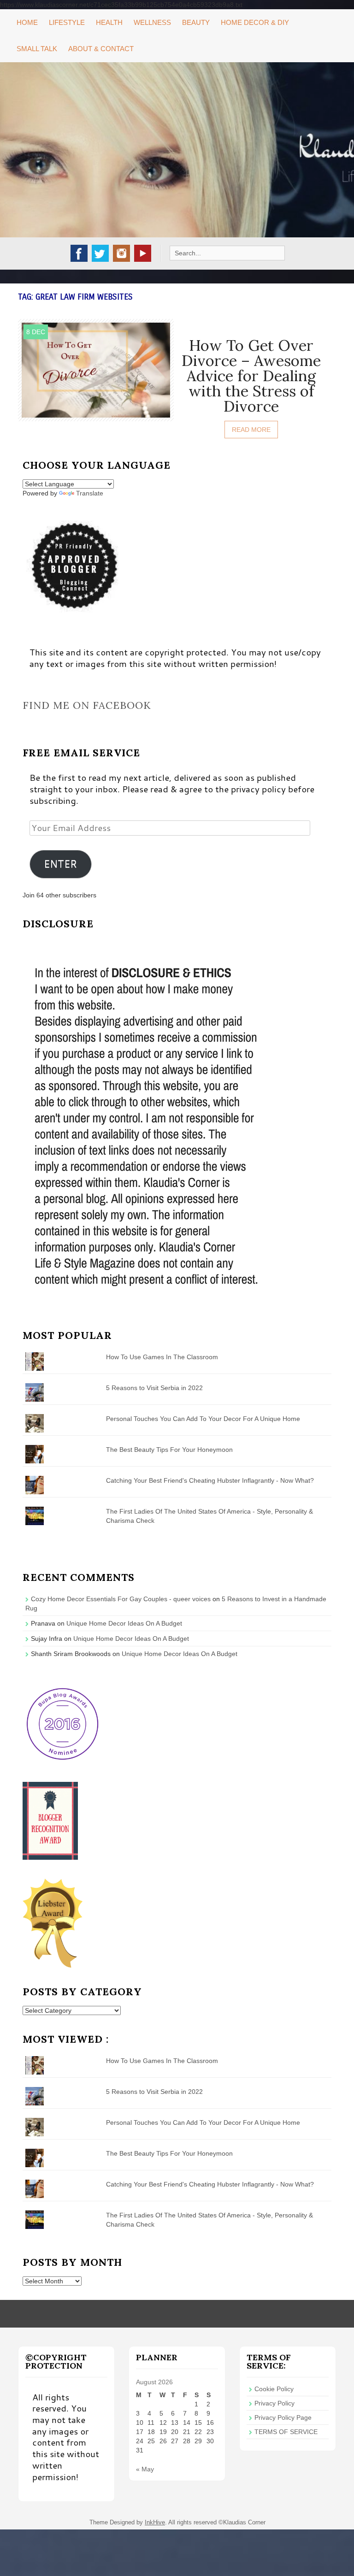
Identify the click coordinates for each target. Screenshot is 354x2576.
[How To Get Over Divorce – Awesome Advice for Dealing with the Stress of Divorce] (96, 370)
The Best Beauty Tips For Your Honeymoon (169, 1450)
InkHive (155, 2522)
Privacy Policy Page (283, 2417)
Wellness (152, 22)
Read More (251, 430)
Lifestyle (67, 22)
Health (109, 22)
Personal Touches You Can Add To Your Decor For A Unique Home (203, 1419)
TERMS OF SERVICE (286, 2432)
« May (145, 2469)
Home (27, 22)
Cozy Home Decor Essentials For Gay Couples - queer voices (121, 1599)
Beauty (196, 22)
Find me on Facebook (87, 705)
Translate (90, 493)
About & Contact (101, 49)
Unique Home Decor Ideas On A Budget (124, 1623)
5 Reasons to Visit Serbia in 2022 (154, 1388)
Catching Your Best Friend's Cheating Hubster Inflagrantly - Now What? (210, 1480)
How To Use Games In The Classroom (162, 1357)
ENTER (60, 864)
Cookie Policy (274, 2389)
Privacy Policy (274, 2403)
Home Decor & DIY (255, 22)
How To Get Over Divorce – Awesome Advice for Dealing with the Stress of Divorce (251, 376)
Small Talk (37, 49)
